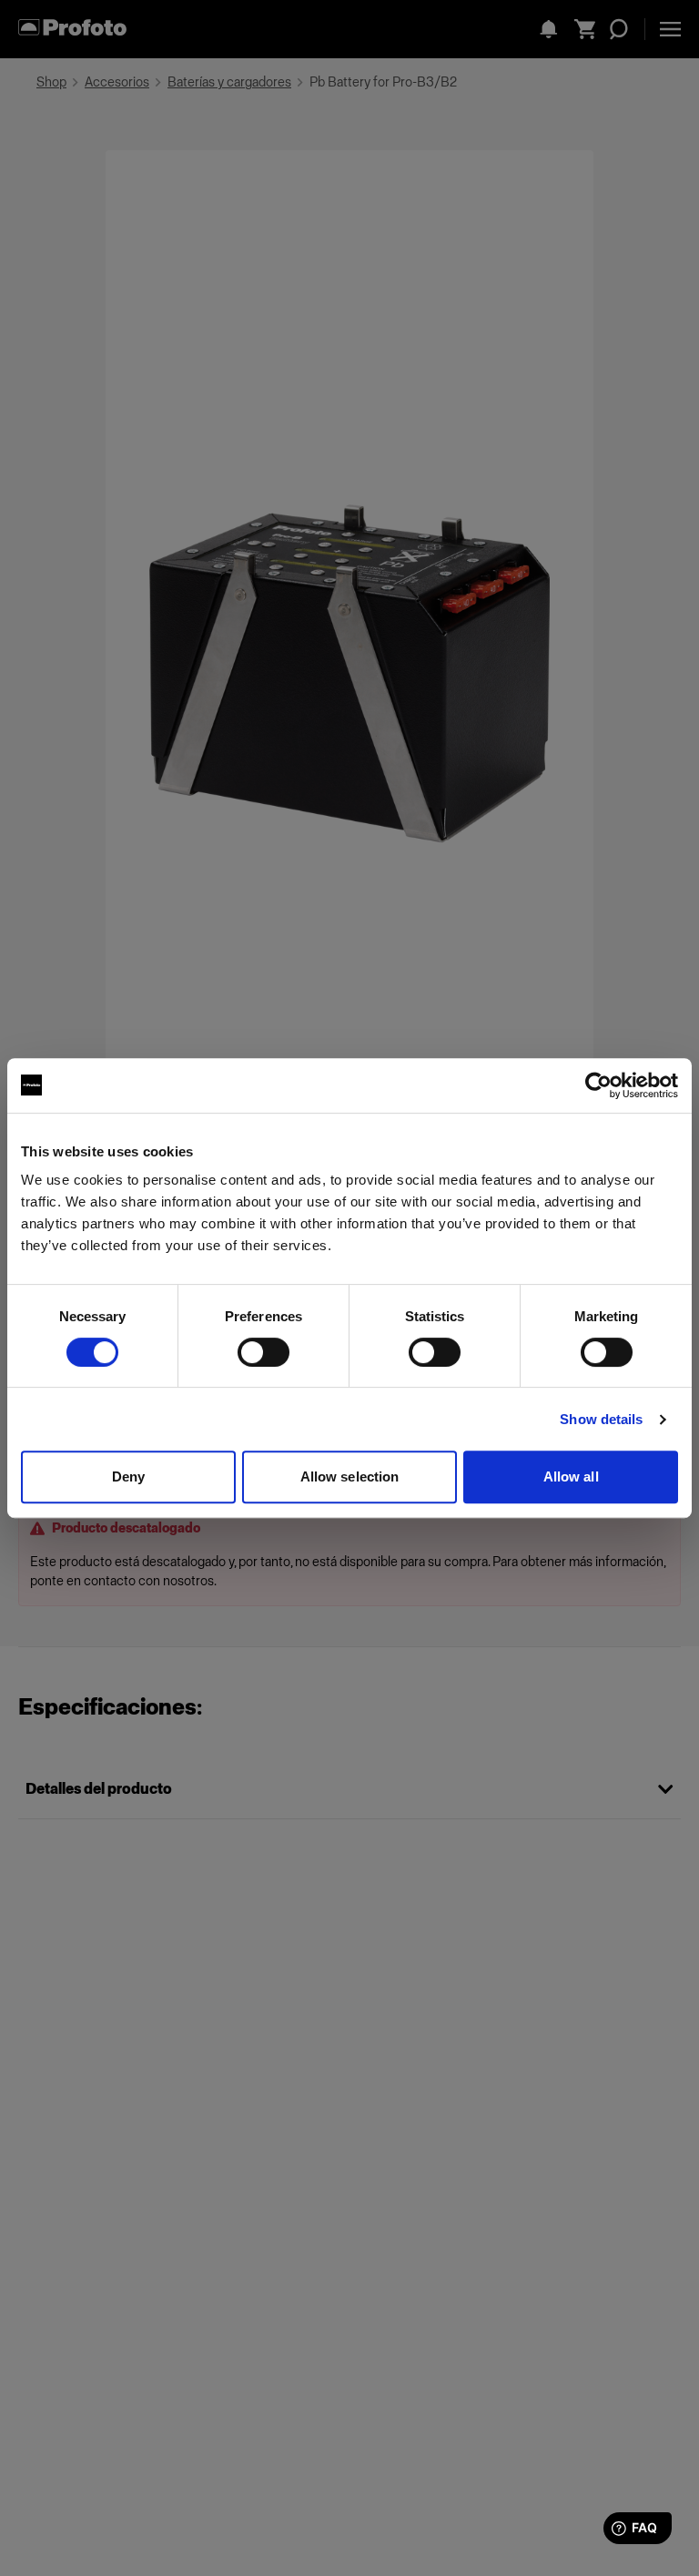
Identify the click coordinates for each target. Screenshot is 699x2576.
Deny (128, 1476)
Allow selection (350, 1476)
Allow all (571, 1476)
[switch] (263, 1352)
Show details (601, 1419)
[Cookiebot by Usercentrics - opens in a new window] (598, 1085)
